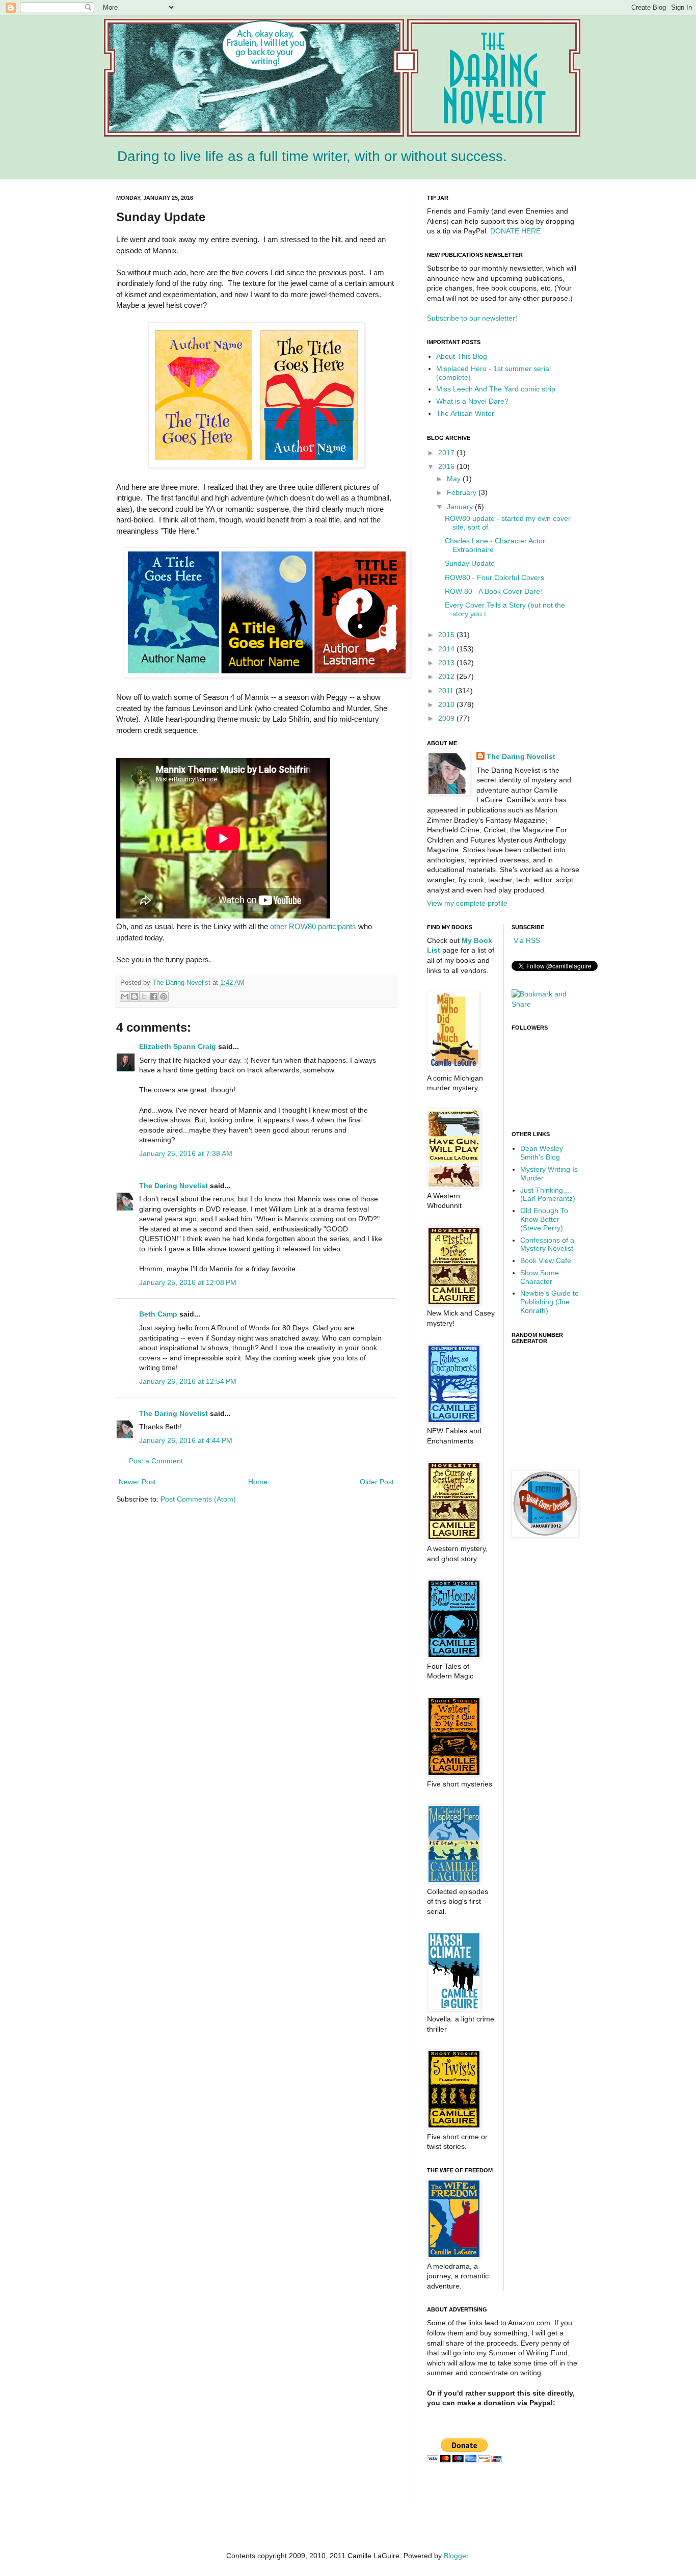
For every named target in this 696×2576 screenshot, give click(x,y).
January (461, 507)
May (455, 479)
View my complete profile (467, 903)
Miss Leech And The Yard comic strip (496, 389)
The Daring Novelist (182, 983)
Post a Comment (156, 1461)
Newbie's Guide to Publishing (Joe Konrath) (550, 1302)
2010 (447, 704)
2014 (447, 649)
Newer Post (137, 1482)
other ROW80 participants (314, 926)
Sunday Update (470, 563)
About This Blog (462, 356)
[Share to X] (144, 996)
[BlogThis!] (135, 996)
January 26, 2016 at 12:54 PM (188, 1381)
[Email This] (125, 996)
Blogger (456, 2556)
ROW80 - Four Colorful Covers (494, 577)
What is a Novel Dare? (472, 401)
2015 (447, 635)
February (463, 492)
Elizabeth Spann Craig (178, 1046)
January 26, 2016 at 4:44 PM (186, 1440)
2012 (447, 676)
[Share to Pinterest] (164, 996)
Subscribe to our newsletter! (472, 318)
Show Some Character (540, 1277)
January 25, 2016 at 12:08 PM (188, 1282)
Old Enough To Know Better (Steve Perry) (544, 1219)
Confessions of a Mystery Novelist (547, 1244)
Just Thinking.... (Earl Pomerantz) (548, 1194)
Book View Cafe (546, 1260)
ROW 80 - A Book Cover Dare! (493, 591)
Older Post (377, 1482)
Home (258, 1482)
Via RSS (526, 940)
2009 (447, 718)
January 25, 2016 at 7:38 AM (186, 1153)
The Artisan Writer (465, 413)
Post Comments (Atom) (198, 1499)
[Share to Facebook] (154, 996)
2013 (447, 663)
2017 (447, 453)
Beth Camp (158, 1314)
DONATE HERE (515, 231)
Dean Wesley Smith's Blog (542, 1153)
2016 (447, 466)
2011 (447, 691)
